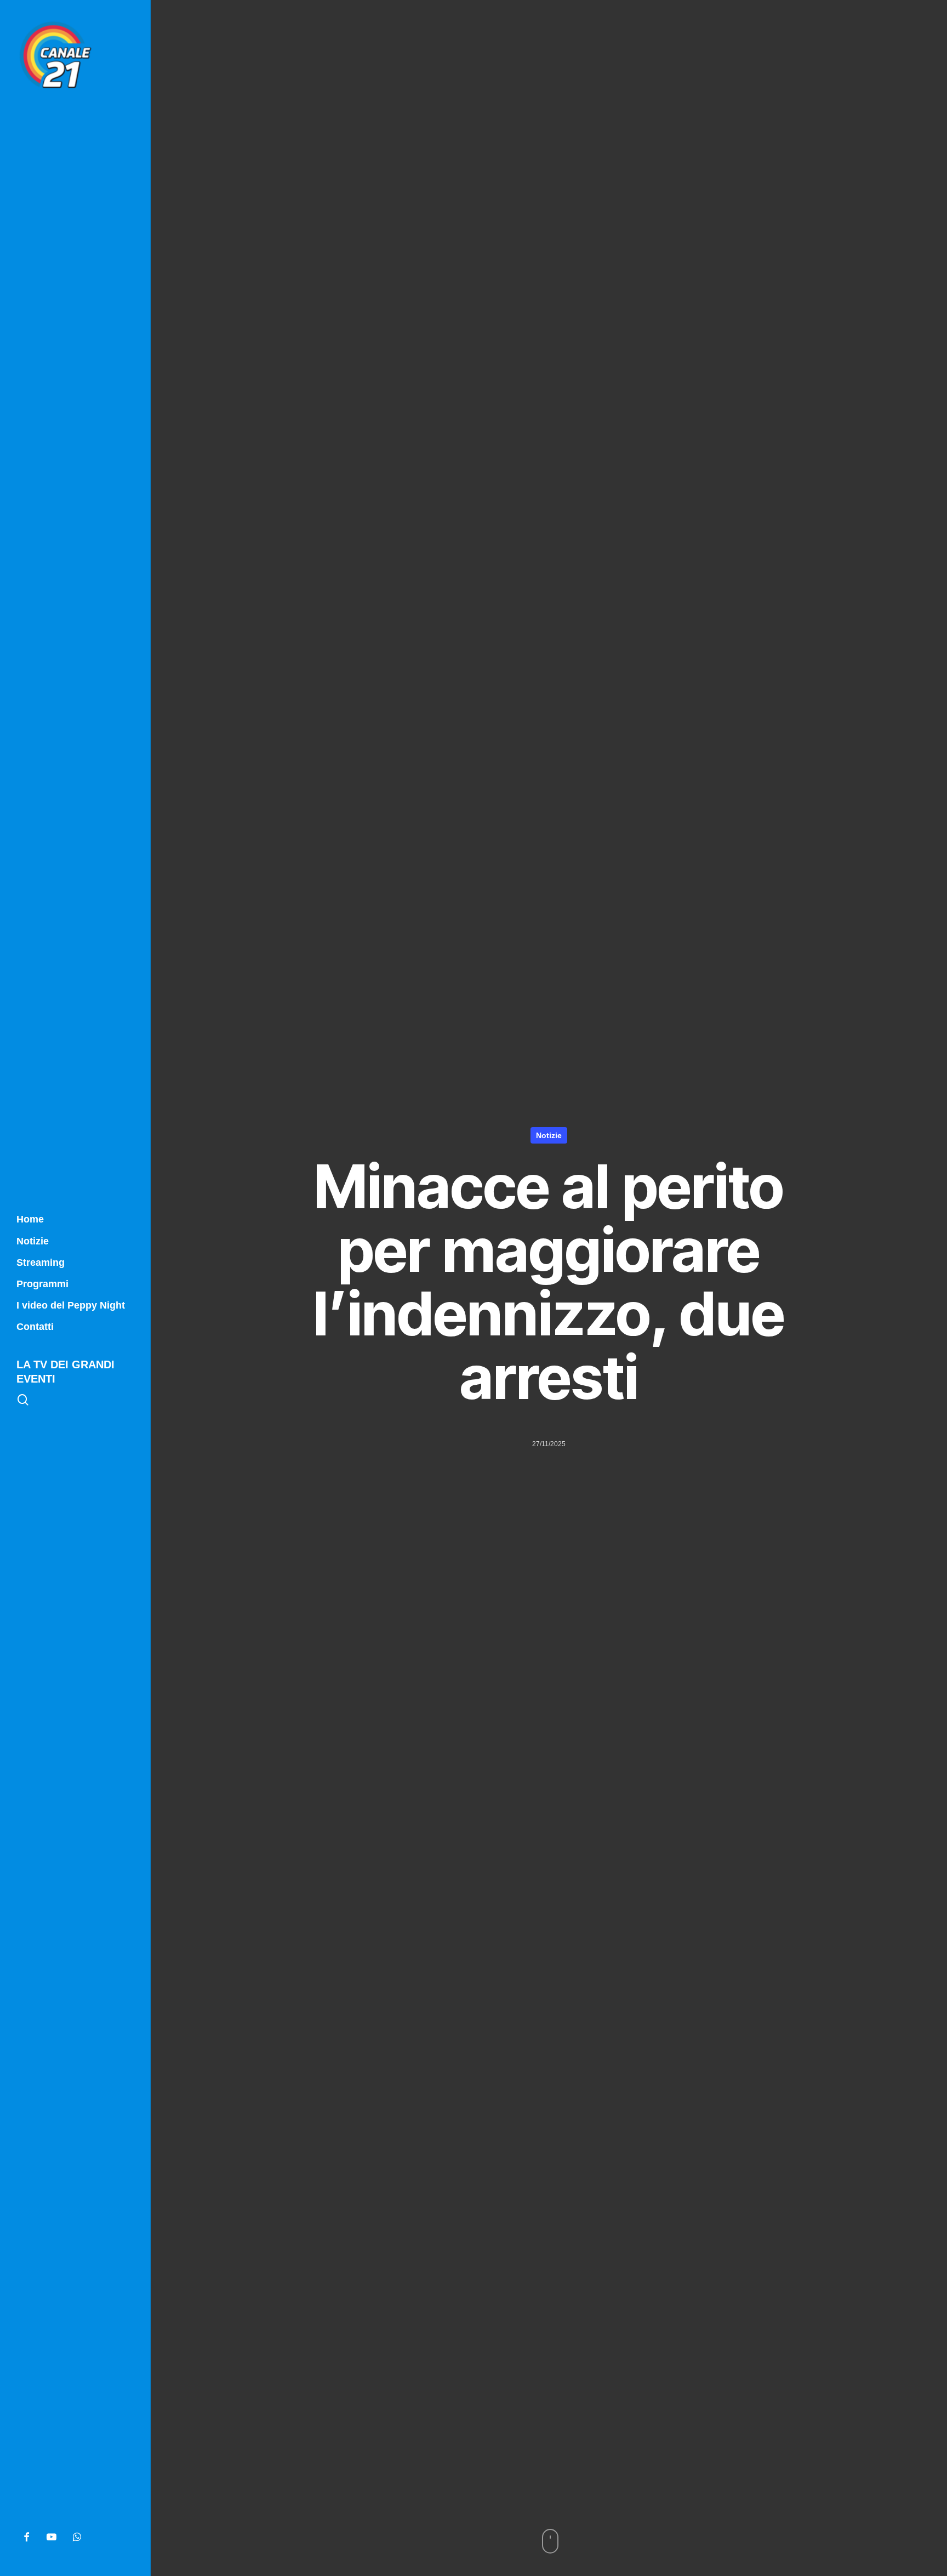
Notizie (549, 1135)
